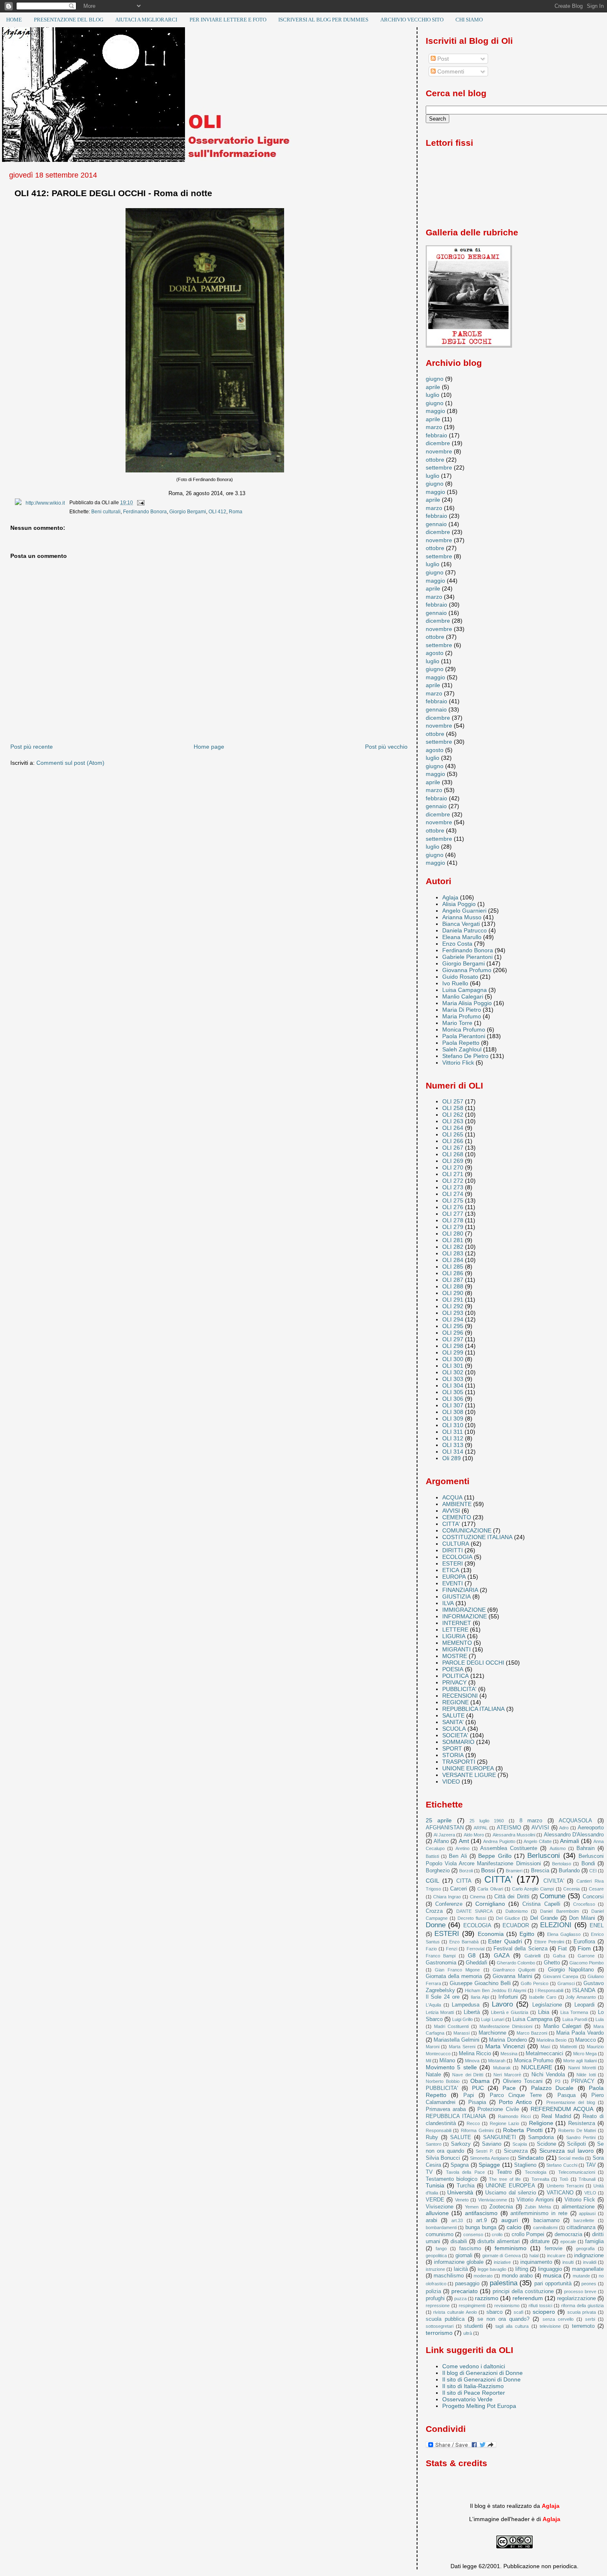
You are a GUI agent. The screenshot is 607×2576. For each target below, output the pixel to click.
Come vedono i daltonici (474, 2366)
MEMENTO (457, 1643)
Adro (564, 1828)
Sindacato (531, 2158)
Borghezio (438, 1870)
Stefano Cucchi (562, 2165)
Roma (236, 512)
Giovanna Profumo (467, 970)
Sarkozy (461, 2144)
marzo (434, 427)
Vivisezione (440, 2207)
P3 (558, 2081)
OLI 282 (453, 1247)
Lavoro (502, 2004)
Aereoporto (591, 1828)
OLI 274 (453, 1194)
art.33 (457, 2220)
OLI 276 (453, 1207)
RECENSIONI (460, 1696)
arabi (432, 2220)
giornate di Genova (501, 2256)
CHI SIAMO (469, 20)
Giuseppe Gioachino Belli (480, 1983)
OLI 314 (453, 1452)
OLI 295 (453, 1326)
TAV (591, 2165)
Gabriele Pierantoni (467, 957)
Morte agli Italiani (580, 2061)
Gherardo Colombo (516, 1963)
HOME (14, 20)
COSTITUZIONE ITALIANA (477, 1537)
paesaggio (467, 2283)
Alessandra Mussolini (514, 1835)
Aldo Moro (474, 1835)
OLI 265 (453, 1134)
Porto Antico (515, 2102)
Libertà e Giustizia (510, 2012)
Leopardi (584, 2005)
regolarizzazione (576, 2298)
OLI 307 (453, 1405)
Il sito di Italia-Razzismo (473, 2386)
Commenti (450, 71)
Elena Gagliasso (564, 1934)
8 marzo (531, 1821)
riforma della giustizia (582, 2306)
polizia (433, 2291)
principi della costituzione (523, 2291)
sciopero (544, 2312)
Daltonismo (517, 1911)
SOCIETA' (455, 1735)
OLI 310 (453, 1425)
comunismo (440, 2234)
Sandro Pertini (581, 2137)
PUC (478, 2088)
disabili (459, 2241)
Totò (564, 2179)
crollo (497, 2234)
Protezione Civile (498, 2109)
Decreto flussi (472, 1918)
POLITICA (455, 1676)
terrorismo (439, 2333)
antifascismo (481, 2213)
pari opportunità (553, 2283)
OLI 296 (453, 1333)
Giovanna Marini (512, 1976)
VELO (590, 2193)
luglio (433, 395)
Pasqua (567, 2095)
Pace (509, 2088)
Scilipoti (576, 2144)
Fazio (431, 1949)
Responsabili (439, 2130)
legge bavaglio (492, 2269)
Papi (469, 2095)
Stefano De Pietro (465, 1056)
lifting (522, 2269)
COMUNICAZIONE (467, 1530)
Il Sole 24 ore (443, 1997)
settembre (439, 467)
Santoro (434, 2144)
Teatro (504, 2172)
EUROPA (454, 1577)
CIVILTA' (554, 1881)
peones (589, 2284)
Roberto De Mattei (577, 2130)
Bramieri (514, 1871)
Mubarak (502, 2068)
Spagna (460, 2165)
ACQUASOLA (575, 1821)
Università (460, 2192)
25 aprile (439, 1820)
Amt (464, 1841)
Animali (569, 1841)
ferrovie (554, 2248)
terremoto (583, 2326)
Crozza (434, 1911)
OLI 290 (453, 1293)
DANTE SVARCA (474, 1911)
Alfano (441, 1841)
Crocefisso (584, 1904)
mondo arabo (517, 2276)
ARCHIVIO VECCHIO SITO (412, 20)
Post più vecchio (386, 747)
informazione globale (459, 2262)
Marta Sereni (462, 2047)
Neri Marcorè (507, 2075)
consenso (473, 2234)
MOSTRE (455, 1656)
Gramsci (566, 1983)
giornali (464, 2255)
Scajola (520, 2144)
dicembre (438, 443)
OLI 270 (453, 1167)
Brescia (540, 1870)
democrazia (568, 2234)
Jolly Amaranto (581, 1997)
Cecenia (571, 1889)
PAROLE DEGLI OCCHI (473, 1663)
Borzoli (466, 1871)
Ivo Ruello (455, 983)
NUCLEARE (537, 2067)
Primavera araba (446, 2109)
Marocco (586, 2040)
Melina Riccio (475, 2053)
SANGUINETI (500, 2137)
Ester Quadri (505, 1941)
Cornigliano (490, 1904)
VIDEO (451, 1781)
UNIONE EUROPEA (468, 1768)
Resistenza (582, 2123)
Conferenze (449, 1904)
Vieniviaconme (493, 2200)
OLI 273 (453, 1187)
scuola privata (582, 2312)
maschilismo (449, 2276)
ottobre (435, 460)
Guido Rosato (460, 977)
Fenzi (452, 1949)
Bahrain (586, 1848)
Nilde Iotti (586, 2075)
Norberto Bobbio (443, 2081)
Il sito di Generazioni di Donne (481, 2379)
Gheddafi (477, 1963)
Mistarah (497, 2061)
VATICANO (560, 2193)
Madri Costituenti (451, 2026)
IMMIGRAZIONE (464, 1610)
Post (442, 59)
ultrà (468, 2333)
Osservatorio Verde (467, 2399)
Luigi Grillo (462, 2019)
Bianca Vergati (461, 924)
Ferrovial (475, 1949)
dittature (540, 2241)
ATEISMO (509, 1828)
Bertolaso (562, 1864)
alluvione (437, 2213)
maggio (435, 411)
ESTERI (453, 1563)
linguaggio (550, 2269)
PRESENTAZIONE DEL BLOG (69, 20)
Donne (436, 1925)
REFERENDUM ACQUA (562, 2109)
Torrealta (540, 2179)
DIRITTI (453, 1550)
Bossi (488, 1870)
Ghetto (552, 1963)
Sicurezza (516, 2151)
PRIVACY (454, 1682)
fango (441, 2249)
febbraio (436, 435)
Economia (491, 1934)
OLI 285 (453, 1267)
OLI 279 (453, 1227)
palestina (504, 2283)
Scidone (547, 2144)
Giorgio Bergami (188, 512)
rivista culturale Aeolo (455, 2312)
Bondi (588, 1863)
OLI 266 (453, 1141)
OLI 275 (453, 1200)
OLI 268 (453, 1154)
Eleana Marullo (462, 937)
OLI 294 (453, 1319)
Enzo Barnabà (464, 1942)
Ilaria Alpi (480, 1997)
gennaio (436, 524)
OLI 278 (453, 1220)
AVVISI (451, 1511)
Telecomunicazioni (577, 2172)
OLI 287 (453, 1280)
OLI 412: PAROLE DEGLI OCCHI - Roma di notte (113, 193)
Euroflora (584, 1941)
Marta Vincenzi (505, 2046)
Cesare (596, 1889)
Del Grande (544, 1918)
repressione (438, 2306)
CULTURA (456, 1544)
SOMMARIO (458, 1742)
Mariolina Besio (551, 2040)
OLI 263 (453, 1121)
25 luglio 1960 (487, 1821)
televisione (550, 2326)
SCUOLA (454, 1729)
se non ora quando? (503, 2319)
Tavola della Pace (465, 2172)
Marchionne (492, 2033)
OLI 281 (453, 1240)
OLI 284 (453, 1260)
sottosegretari (440, 2326)
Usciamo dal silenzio (511, 2193)
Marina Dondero (508, 2040)
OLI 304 (453, 1385)
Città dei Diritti (512, 1896)
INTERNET (457, 1623)
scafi (518, 2312)
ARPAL (481, 1828)
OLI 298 (453, 1346)
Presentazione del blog (571, 2102)
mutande (581, 2276)
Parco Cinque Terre (516, 2095)
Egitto (527, 1934)
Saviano (492, 2144)
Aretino (462, 1848)
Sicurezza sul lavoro (567, 2151)
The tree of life (505, 2179)
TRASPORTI (459, 1762)
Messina (509, 2054)
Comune (552, 1896)
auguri (510, 2220)
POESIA (453, 1669)
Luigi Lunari (492, 2019)
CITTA (464, 1881)
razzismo (487, 2298)
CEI (593, 1871)
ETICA (451, 1570)
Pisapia (477, 2102)
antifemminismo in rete (539, 2213)
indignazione (589, 2255)
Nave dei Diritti (468, 2075)
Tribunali (587, 2179)
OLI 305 (453, 1392)
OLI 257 (453, 1101)
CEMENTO (457, 1517)
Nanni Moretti (582, 2068)
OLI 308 (453, 1412)
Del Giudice (508, 1918)
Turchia (466, 2186)
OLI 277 (453, 1214)
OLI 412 (217, 512)
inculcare (556, 2256)
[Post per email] (139, 503)
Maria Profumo (462, 1016)
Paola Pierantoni (464, 1036)
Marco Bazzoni (532, 2033)
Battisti (432, 1856)
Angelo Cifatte (537, 1841)
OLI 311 (453, 1432)
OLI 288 (453, 1286)
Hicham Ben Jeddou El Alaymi (496, 1990)
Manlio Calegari (463, 996)
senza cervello (558, 2319)
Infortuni (508, 1997)
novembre (439, 451)
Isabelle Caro (543, 1997)
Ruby (432, 2137)
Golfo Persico (535, 1983)
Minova (472, 2061)
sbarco (494, 2312)
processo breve (580, 2291)
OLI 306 (453, 1399)
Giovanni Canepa (561, 1976)
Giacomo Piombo (587, 1963)
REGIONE (455, 1702)
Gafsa (559, 1956)
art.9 (481, 2220)
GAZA (502, 1955)
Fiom (584, 1948)
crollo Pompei (528, 2234)
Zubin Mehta (538, 2207)
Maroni (433, 2047)
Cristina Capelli (541, 1904)
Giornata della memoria (454, 1976)
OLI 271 (453, 1174)
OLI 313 (453, 1445)
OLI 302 (453, 1372)
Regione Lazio (504, 2123)
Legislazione (547, 2005)
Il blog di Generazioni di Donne (483, 2373)
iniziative (502, 2262)
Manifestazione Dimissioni (506, 2026)
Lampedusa (466, 2005)
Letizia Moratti (440, 2012)
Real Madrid (556, 2116)
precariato (465, 2291)
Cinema (478, 1897)
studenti (474, 2326)
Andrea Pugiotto (499, 1841)
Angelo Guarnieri (464, 911)
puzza (460, 2298)
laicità (461, 2269)
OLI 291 (453, 1300)
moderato (483, 2276)
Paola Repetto (461, 1043)
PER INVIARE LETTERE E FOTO (228, 20)
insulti (568, 2262)
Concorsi (593, 1896)
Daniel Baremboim (559, 1911)
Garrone (586, 1956)
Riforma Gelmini (477, 2130)
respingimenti (472, 2306)
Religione (541, 2123)
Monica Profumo (464, 1029)
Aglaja (450, 897)
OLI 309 (453, 1418)
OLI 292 (453, 1306)
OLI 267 (453, 1148)
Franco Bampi (441, 1956)
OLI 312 (453, 1438)
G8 (472, 1955)
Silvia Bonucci (443, 2158)
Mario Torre (457, 1023)
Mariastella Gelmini (456, 2040)
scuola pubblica (445, 2319)
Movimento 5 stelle (451, 2067)
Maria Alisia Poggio (467, 1003)
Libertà (472, 2012)
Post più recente (32, 747)
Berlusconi (544, 1856)
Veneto (462, 2200)
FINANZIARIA (460, 1590)
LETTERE (455, 1630)
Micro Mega (585, 2054)
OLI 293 (453, 1313)
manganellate (588, 2269)
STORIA (453, 1755)
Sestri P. (484, 2151)
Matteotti (568, 2047)
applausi (587, 2213)
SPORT (452, 1748)
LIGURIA (454, 1636)
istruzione (435, 2269)
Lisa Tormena (574, 2012)
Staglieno (525, 2165)
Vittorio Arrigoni (535, 2200)
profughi (435, 2298)
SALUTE (453, 1715)
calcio (514, 2227)
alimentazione (578, 2207)
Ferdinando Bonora (145, 512)
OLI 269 (453, 1161)
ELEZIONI (556, 1925)
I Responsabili (549, 1990)
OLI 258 (453, 1108)
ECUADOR (516, 1925)
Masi (545, 2047)
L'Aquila (433, 2005)
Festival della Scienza (520, 1949)
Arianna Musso (462, 917)
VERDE (435, 2200)
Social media (571, 2158)
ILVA (448, 1603)
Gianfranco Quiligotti (514, 1970)
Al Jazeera (444, 1835)
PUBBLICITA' (459, 1689)
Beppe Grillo (495, 1856)
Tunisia (435, 2185)
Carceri (459, 1889)
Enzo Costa (457, 944)
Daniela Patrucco (465, 930)
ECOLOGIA (457, 1557)
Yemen (472, 2207)
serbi (590, 2319)
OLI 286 (453, 1273)
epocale (568, 2242)
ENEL (597, 1925)
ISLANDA (584, 1990)
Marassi (461, 2033)
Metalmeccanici (544, 2053)
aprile (433, 387)
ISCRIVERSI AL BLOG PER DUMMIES (323, 20)
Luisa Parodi (575, 2019)
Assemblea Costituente (509, 1848)
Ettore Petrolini (549, 1942)
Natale (433, 2074)
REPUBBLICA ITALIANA (473, 1709)
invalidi (590, 2262)
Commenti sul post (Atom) (70, 763)
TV (429, 2172)
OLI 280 (453, 1233)
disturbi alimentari (499, 2241)
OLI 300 (453, 1359)
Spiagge (489, 2165)
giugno (435, 379)
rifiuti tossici (540, 2306)
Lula (600, 2019)
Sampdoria (541, 2137)
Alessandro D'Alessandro (574, 1835)
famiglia (594, 2241)
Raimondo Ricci (514, 2116)
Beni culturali (106, 512)
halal (534, 2256)
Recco (473, 2123)
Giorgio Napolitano (571, 1970)
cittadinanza (581, 2227)
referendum (528, 2298)
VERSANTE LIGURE (469, 1775)
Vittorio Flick (458, 1063)
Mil (428, 2061)
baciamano (547, 2220)
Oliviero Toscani (523, 2081)
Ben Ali (458, 1856)
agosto (435, 653)
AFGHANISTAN (445, 1828)
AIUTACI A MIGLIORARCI (146, 20)
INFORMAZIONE (465, 1616)
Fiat (562, 1949)
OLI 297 (453, 1339)
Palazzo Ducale (552, 2088)
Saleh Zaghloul (462, 1049)
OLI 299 (453, 1352)
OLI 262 (453, 1115)
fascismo (470, 2248)
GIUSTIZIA (456, 1596)
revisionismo (507, 2306)
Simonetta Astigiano (490, 2158)
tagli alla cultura (512, 2326)
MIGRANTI (456, 1649)
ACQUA (452, 1497)
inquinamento (536, 2262)
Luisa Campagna (465, 990)
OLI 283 (453, 1253)
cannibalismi (545, 2227)
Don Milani (582, 1918)
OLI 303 (453, 1379)
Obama (480, 2081)
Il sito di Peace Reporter (474, 2393)
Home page (209, 747)
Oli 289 (452, 1458)
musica (552, 2275)
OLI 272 (453, 1181)
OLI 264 (453, 1128)
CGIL (433, 1881)
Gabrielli (532, 1956)
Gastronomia (441, 1963)
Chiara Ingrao (447, 1897)
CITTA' (451, 1524)
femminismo (511, 2248)
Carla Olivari (490, 1889)
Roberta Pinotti (523, 2130)
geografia (585, 2249)
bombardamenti (441, 2227)
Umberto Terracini (565, 2186)
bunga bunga (481, 2227)
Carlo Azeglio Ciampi (533, 1889)
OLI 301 (453, 1366)
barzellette (584, 2220)
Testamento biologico (452, 2179)
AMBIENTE (457, 1504)
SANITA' (453, 1722)
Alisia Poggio (459, 904)
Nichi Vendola (548, 2074)
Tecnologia (536, 2172)
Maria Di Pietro (462, 1010)
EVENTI (453, 1583)
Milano (447, 2060)
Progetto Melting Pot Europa (479, 2406)
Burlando (569, 1870)
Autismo (558, 1848)
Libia (544, 2012)
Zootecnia (501, 2207)
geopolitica (436, 2256)
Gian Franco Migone (458, 1970)
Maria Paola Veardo (580, 2033)
